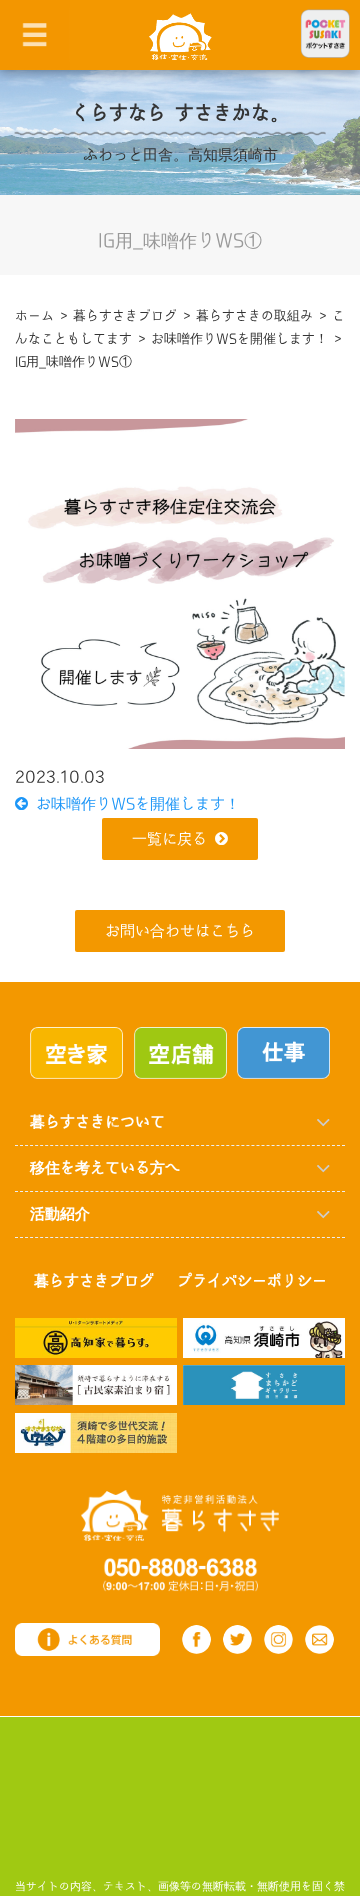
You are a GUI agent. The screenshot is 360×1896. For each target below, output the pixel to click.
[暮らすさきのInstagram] (278, 1639)
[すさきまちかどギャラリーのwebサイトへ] (264, 1384)
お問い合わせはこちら (180, 931)
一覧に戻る (169, 839)
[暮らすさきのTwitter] (237, 1639)
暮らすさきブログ (94, 1281)
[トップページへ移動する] (180, 1514)
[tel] (180, 1573)
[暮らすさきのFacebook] (196, 1639)
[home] (180, 35)
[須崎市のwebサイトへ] (264, 1336)
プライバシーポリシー (252, 1281)
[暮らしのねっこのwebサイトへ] (96, 1384)
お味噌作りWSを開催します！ (134, 804)
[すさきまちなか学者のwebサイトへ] (96, 1432)
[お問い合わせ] (319, 1639)
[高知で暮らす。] (96, 1336)
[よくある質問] (87, 1638)
